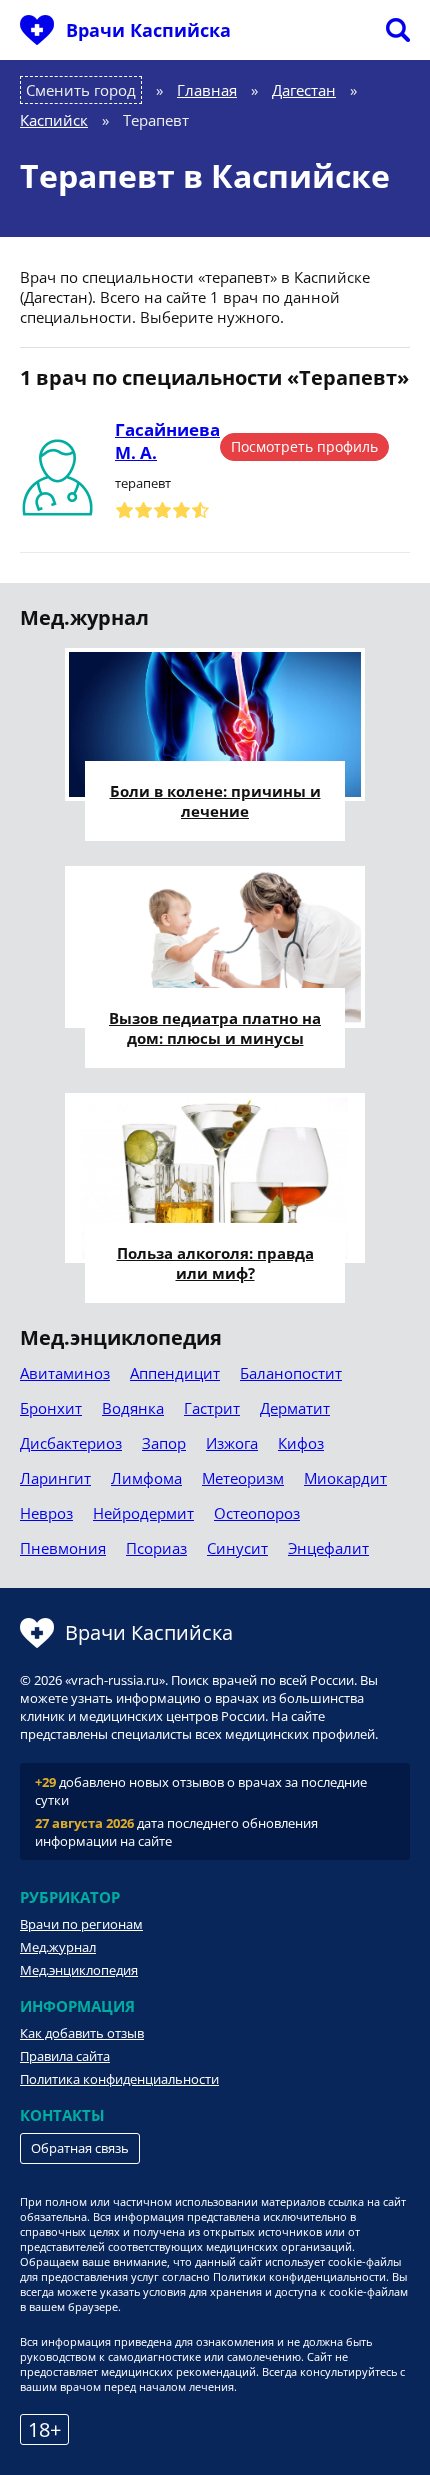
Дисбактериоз (71, 1443)
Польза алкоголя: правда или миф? (215, 1263)
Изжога (232, 1443)
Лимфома (146, 1478)
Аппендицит (175, 1373)
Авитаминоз (65, 1373)
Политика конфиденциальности (119, 2079)
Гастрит (212, 1408)
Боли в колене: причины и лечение (215, 801)
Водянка (133, 1408)
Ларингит (55, 1478)
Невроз (46, 1513)
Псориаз (156, 1548)
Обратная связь (80, 2148)
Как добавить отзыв (82, 2033)
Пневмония (63, 1548)
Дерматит (295, 1408)
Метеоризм (243, 1478)
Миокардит (345, 1478)
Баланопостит (291, 1373)
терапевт (143, 483)
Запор (164, 1443)
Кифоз (301, 1443)
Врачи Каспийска (148, 30)
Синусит (237, 1548)
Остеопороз (257, 1513)
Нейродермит (143, 1513)
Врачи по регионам (81, 1924)
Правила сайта (65, 2056)
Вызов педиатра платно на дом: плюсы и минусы (215, 1028)
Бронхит (51, 1408)
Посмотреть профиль (304, 446)
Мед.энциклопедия (79, 1970)
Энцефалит (328, 1548)
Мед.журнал (58, 1947)
